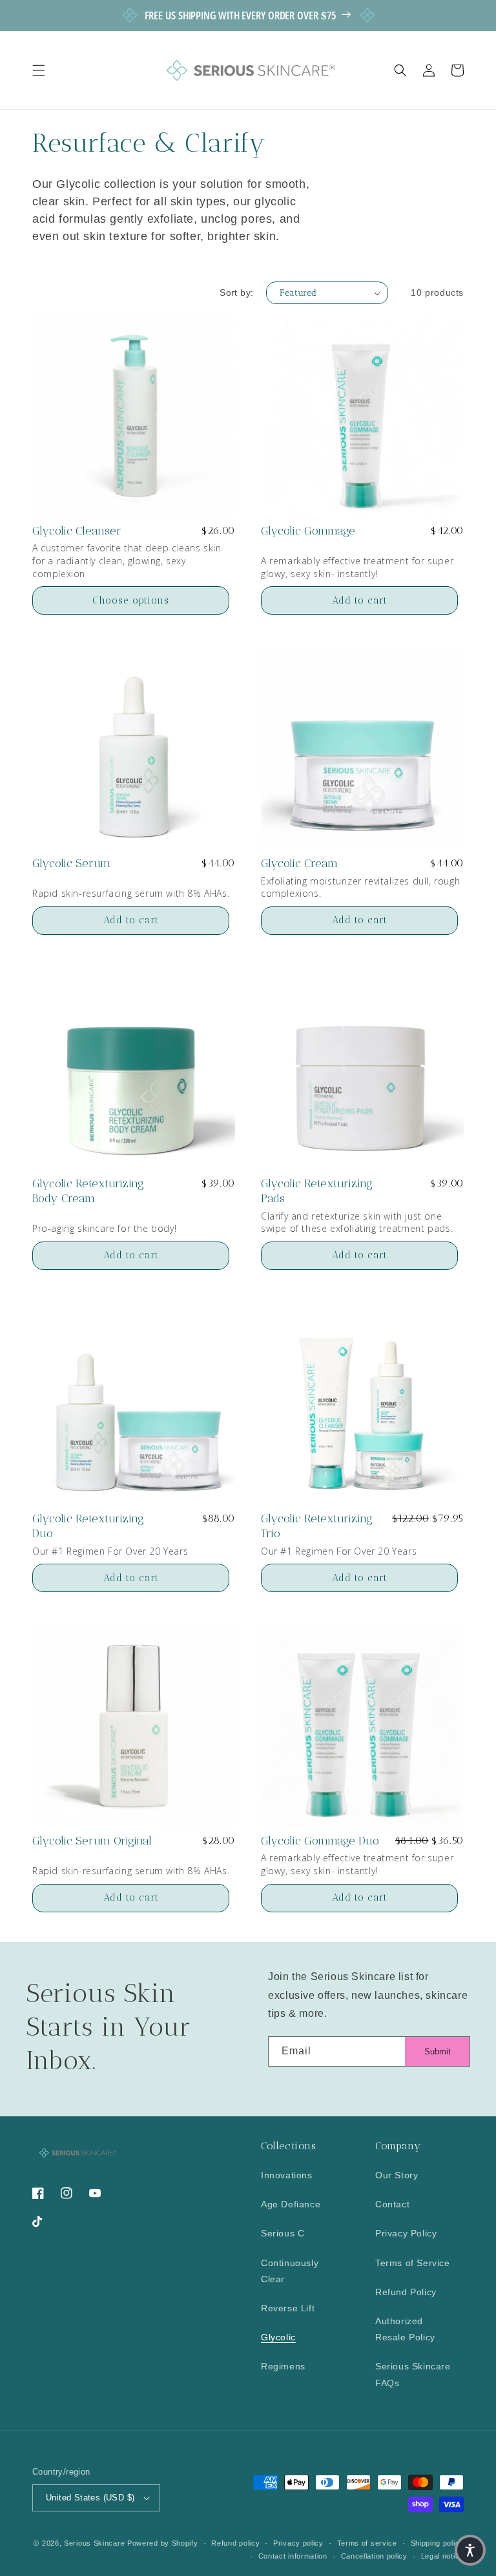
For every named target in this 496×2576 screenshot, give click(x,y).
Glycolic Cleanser (77, 531)
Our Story (397, 2175)
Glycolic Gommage (308, 531)
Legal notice (442, 2556)
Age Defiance (291, 2204)
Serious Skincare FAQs (413, 2374)
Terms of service (367, 2543)
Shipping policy (438, 2543)
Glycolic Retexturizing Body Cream (88, 1191)
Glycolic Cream (299, 863)
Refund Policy (406, 2292)
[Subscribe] (437, 2051)
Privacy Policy (406, 2233)
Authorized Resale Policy (405, 2329)
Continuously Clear (290, 2271)
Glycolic (278, 2337)
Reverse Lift (288, 2308)
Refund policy (235, 2543)
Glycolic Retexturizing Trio (317, 1526)
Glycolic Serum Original (92, 1841)
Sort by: (236, 292)
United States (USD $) (90, 2498)
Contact (392, 2204)
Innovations (287, 2175)
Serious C (283, 2233)
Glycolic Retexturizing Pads (317, 1191)
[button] (39, 70)
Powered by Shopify (163, 2543)
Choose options (131, 600)
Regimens (283, 2366)
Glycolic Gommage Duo (320, 1841)
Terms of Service (413, 2263)
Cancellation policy (374, 2556)
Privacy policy (298, 2543)
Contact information (293, 2556)
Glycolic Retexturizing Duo (88, 1526)
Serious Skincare (94, 2543)
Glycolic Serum (71, 863)
